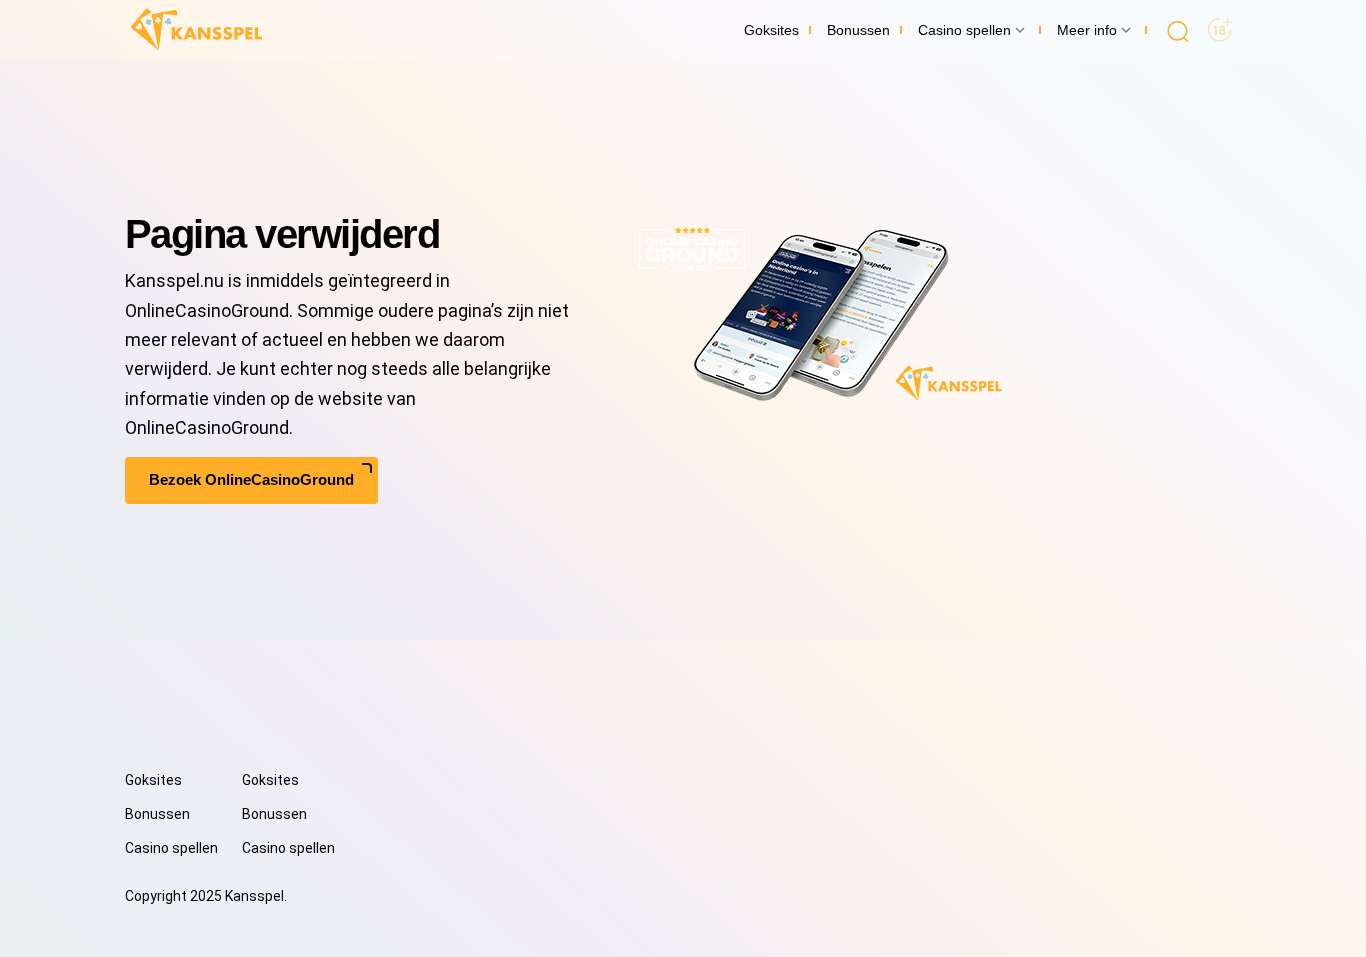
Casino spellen (171, 848)
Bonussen (157, 814)
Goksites (153, 780)
